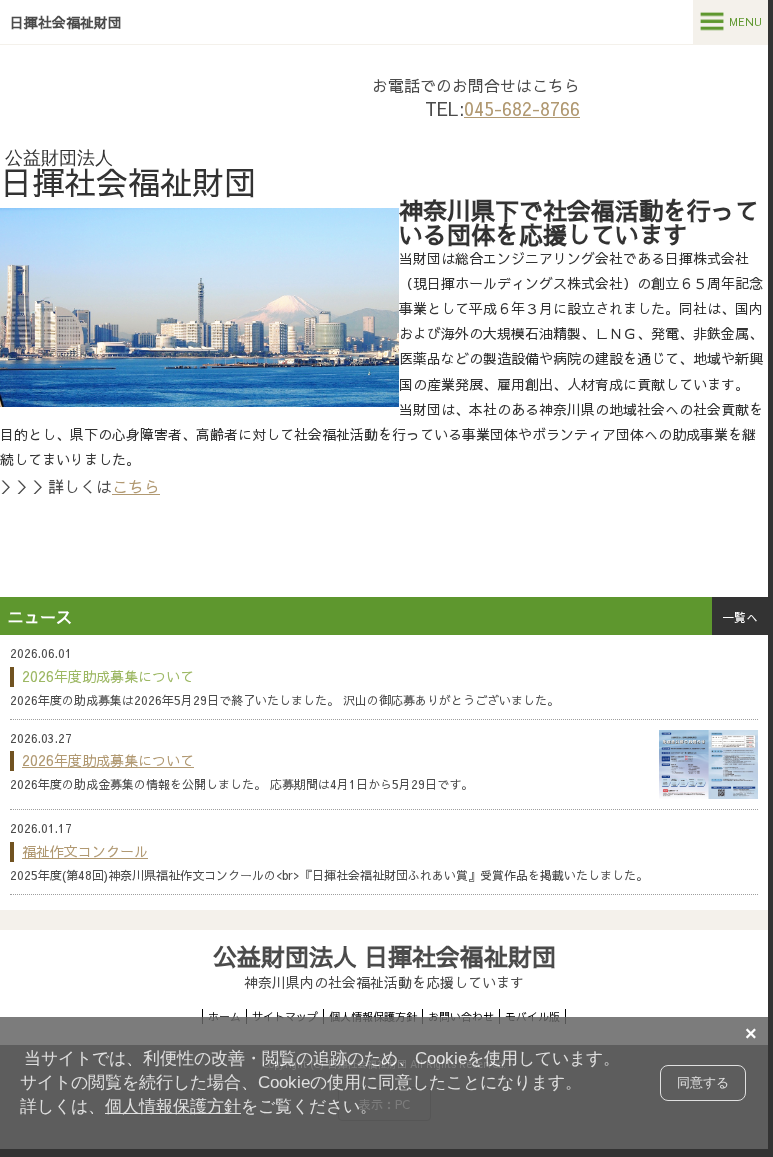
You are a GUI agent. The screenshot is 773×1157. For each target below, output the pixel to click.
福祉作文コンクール (85, 851)
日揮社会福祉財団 (66, 22)
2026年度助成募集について (108, 760)
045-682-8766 (522, 108)
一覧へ (740, 617)
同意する (703, 1082)
